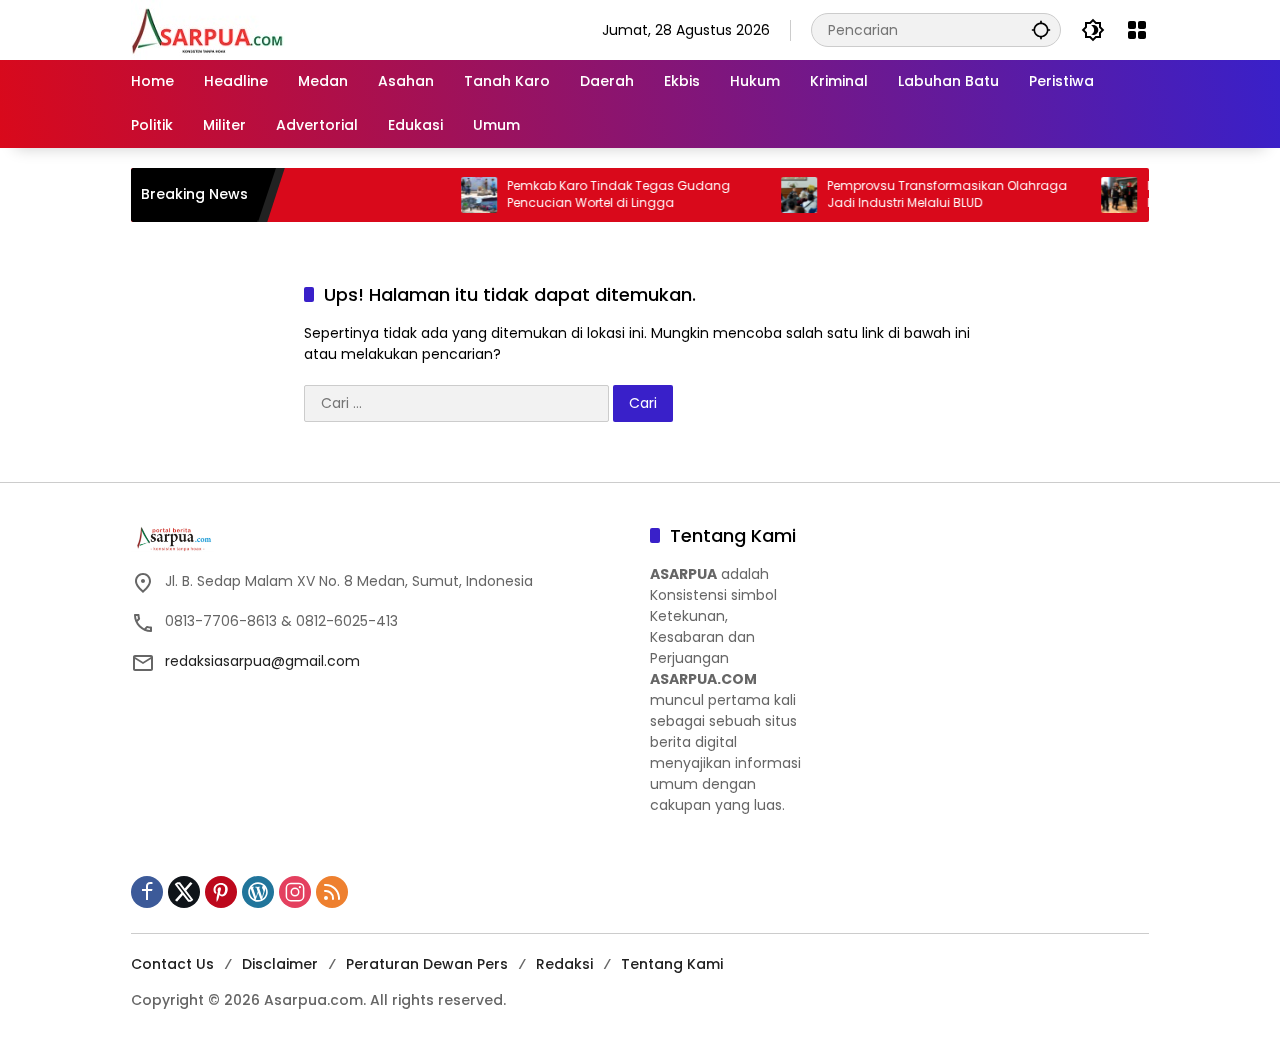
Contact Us (172, 964)
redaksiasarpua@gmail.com (262, 661)
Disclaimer (280, 964)
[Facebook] (147, 892)
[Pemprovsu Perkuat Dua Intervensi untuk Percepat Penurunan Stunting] (1100, 195)
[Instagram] (295, 892)
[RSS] (332, 892)
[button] (1041, 29)
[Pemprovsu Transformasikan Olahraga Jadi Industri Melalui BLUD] (780, 195)
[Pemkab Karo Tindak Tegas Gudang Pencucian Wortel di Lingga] (460, 195)
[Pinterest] (221, 892)
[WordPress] (258, 892)
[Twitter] (184, 892)
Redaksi (564, 964)
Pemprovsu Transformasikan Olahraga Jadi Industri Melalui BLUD (928, 194)
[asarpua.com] (208, 29)
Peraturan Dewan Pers (427, 964)
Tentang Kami (672, 964)
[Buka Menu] (1137, 30)
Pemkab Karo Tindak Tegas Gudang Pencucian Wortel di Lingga (599, 194)
